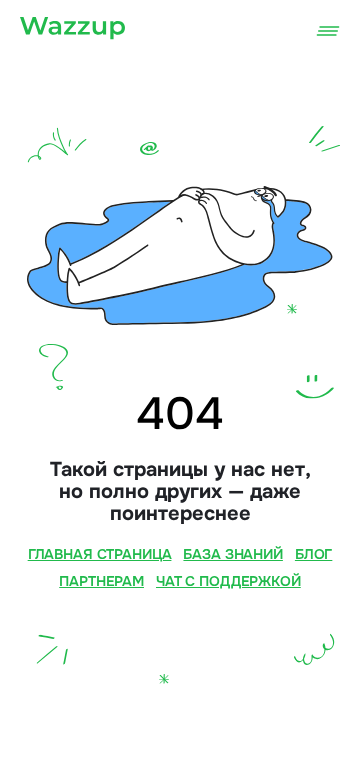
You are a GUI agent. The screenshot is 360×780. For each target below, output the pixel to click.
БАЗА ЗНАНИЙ (232, 554)
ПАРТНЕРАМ (101, 581)
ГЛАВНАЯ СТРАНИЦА (100, 554)
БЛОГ (313, 554)
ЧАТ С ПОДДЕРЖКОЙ (228, 581)
